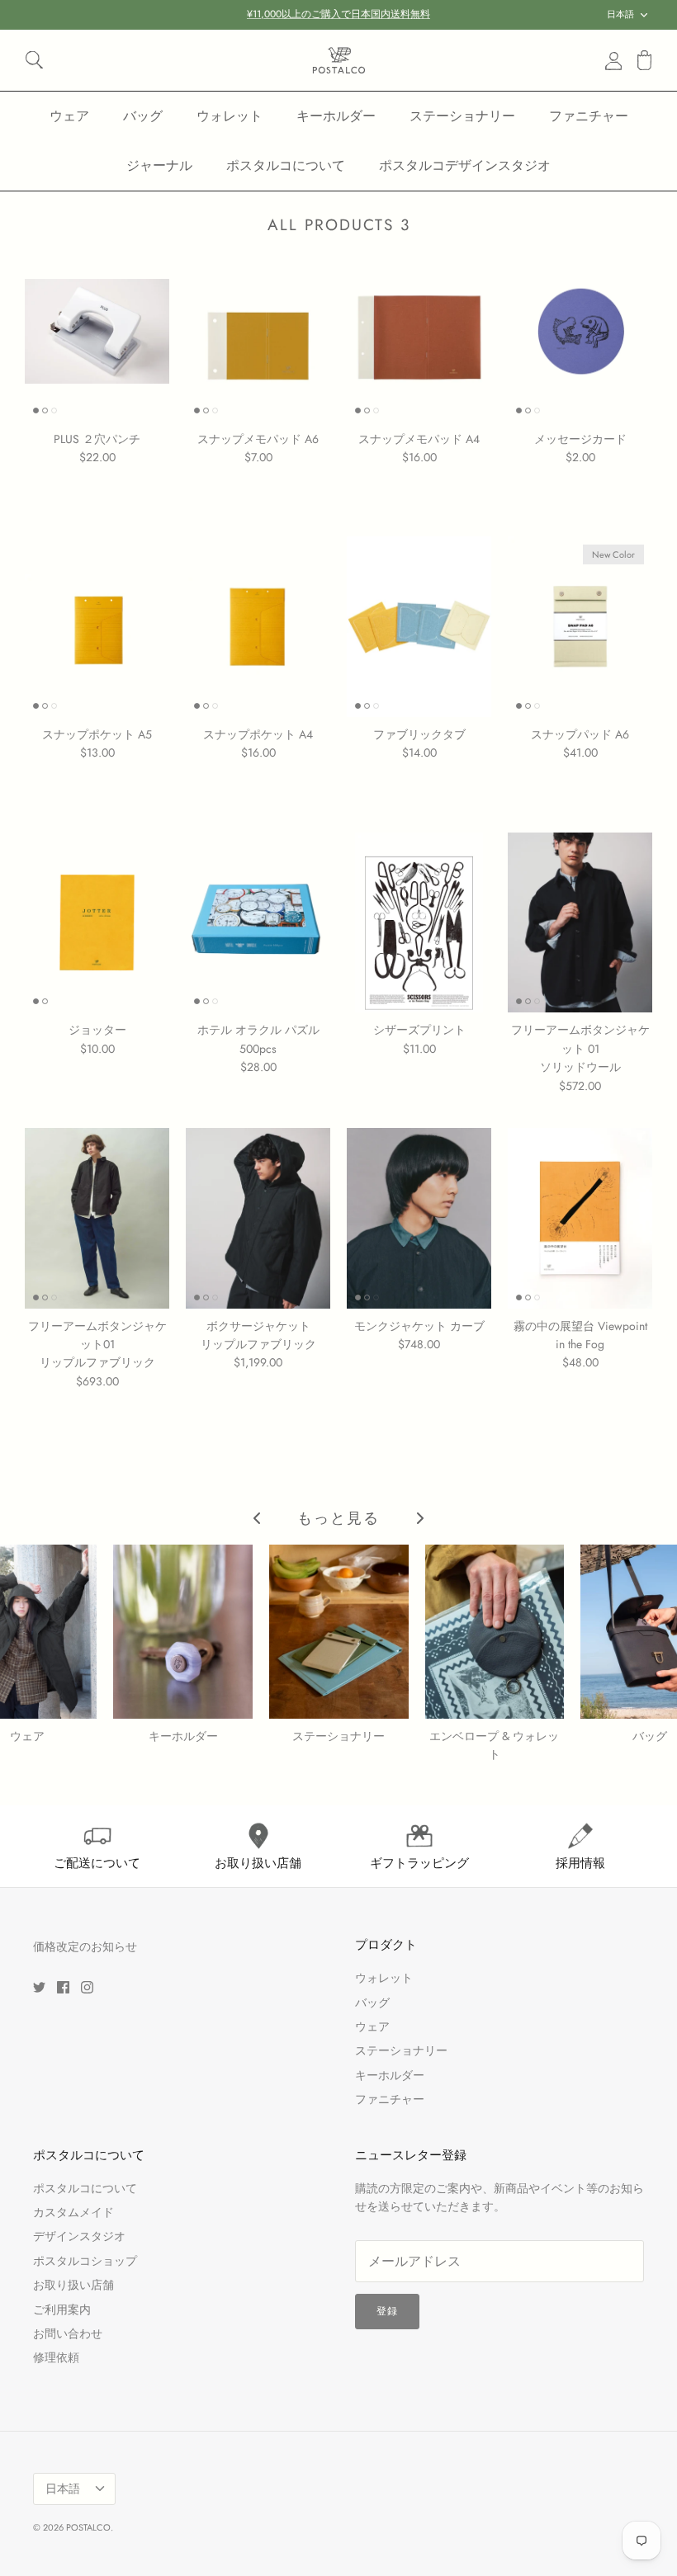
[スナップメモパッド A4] (419, 331)
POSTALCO (88, 2527)
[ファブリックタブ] (419, 627)
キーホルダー (336, 116)
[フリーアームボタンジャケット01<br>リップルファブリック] (97, 1218)
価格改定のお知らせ (85, 1946)
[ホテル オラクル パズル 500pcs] (258, 923)
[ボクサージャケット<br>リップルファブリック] (258, 1218)
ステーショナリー (462, 116)
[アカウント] (610, 60)
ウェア (69, 116)
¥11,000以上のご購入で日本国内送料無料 (338, 14)
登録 (387, 2311)
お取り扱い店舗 (73, 2285)
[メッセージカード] (580, 331)
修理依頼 (56, 2357)
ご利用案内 (62, 2309)
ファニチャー (589, 116)
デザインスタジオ (79, 2236)
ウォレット (230, 116)
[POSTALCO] (339, 60)
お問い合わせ (68, 2333)
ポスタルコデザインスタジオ (465, 165)
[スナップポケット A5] (97, 627)
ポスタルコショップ (85, 2261)
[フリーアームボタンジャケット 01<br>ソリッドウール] (580, 923)
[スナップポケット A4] (258, 627)
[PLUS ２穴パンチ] (97, 331)
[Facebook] (63, 1987)
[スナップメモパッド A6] (258, 331)
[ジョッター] (97, 923)
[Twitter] (39, 1987)
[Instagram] (87, 1987)
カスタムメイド (73, 2212)
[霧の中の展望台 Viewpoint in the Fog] (580, 1218)
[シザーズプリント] (419, 923)
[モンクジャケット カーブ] (419, 1218)
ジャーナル (159, 165)
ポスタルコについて (286, 165)
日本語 (620, 14)
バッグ (143, 116)
